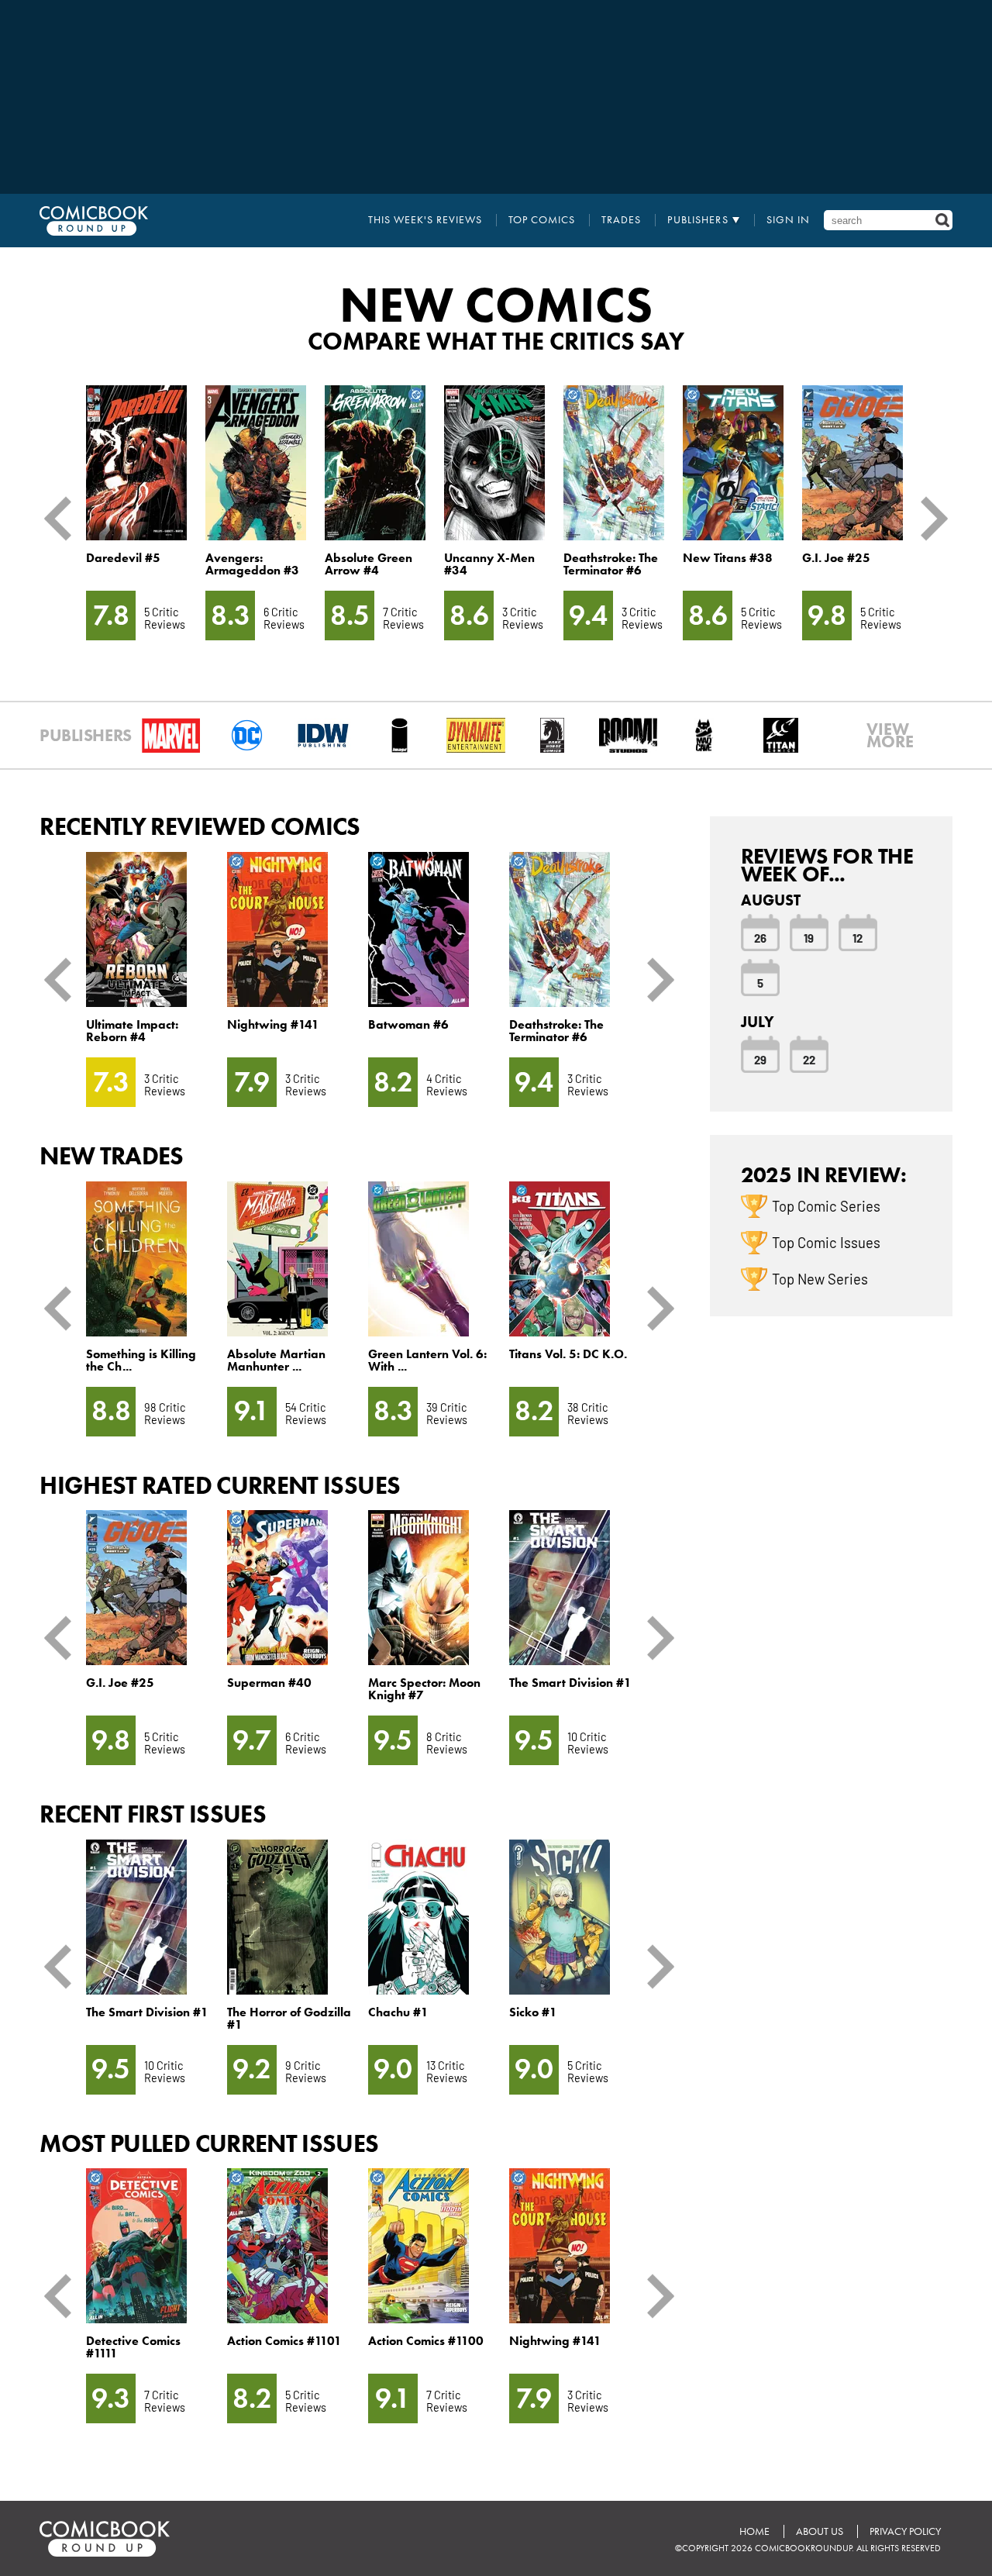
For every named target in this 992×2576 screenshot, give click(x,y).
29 (760, 1059)
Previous (64, 518)
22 (809, 1059)
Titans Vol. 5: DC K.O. (568, 1354)
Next (928, 518)
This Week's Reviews (425, 220)
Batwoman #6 (408, 1024)
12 (858, 937)
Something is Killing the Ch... (141, 1360)
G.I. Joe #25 (836, 558)
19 (809, 937)
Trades (621, 220)
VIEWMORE (889, 736)
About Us (820, 2531)
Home (754, 2531)
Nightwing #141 (273, 1024)
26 (760, 937)
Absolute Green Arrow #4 (369, 564)
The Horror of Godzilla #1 (289, 2018)
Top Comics (542, 220)
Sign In (788, 220)
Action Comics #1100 (426, 2341)
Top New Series (820, 1278)
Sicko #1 (533, 2012)
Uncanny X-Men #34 (489, 564)
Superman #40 (269, 1683)
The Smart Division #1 (570, 1683)
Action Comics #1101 (284, 2341)
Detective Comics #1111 (133, 2347)
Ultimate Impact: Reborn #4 (132, 1031)
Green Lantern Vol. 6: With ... (427, 1360)
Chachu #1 (398, 2012)
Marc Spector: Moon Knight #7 (424, 1689)
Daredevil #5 (123, 558)
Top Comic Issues (826, 1242)
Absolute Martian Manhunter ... (276, 1360)
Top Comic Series (826, 1205)
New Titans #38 (728, 558)
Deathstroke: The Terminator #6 (611, 564)
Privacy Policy (905, 2531)
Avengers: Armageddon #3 (252, 564)
